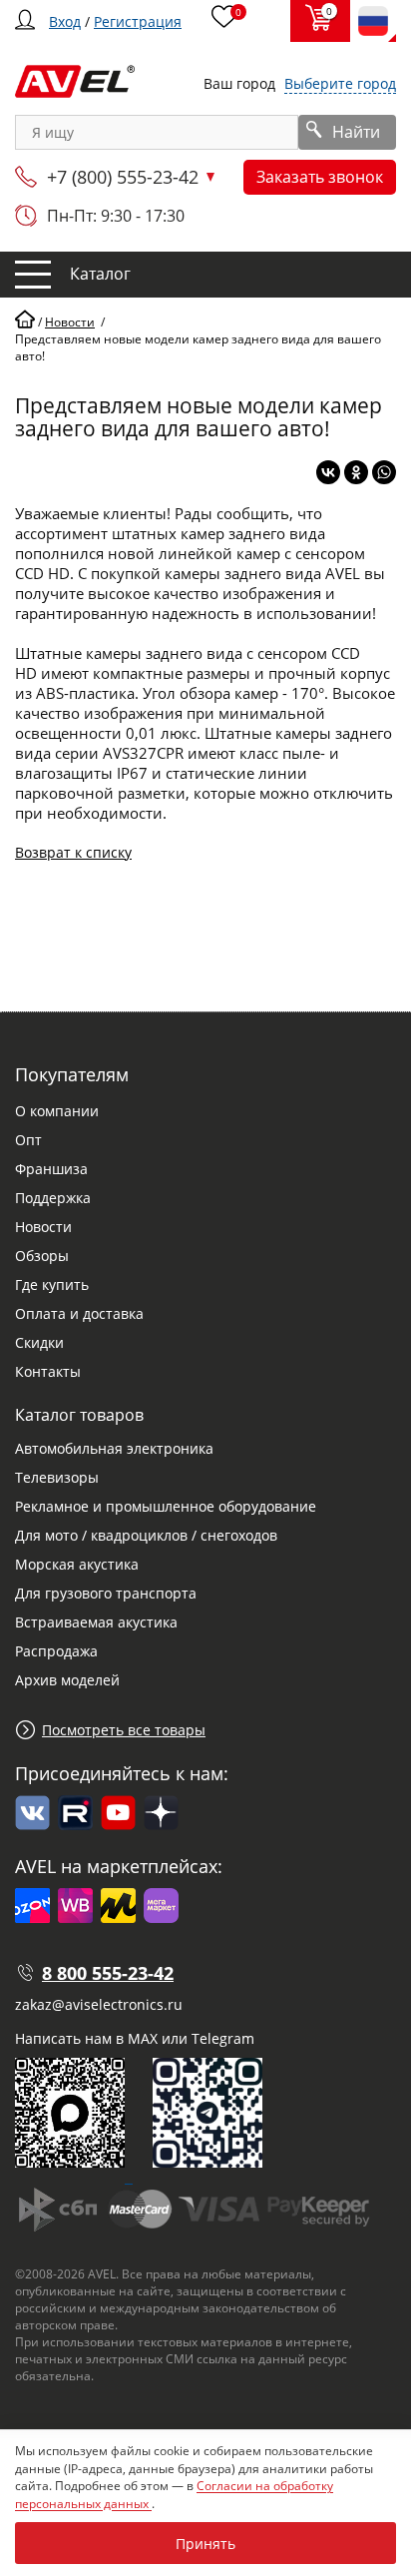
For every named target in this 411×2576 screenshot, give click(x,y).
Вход (65, 21)
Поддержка (53, 1198)
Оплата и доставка (79, 1313)
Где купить (52, 1285)
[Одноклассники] (356, 472)
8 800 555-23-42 (108, 1973)
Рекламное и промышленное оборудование (166, 1506)
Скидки (39, 1342)
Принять (205, 2544)
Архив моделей (67, 1680)
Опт (28, 1140)
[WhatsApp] (384, 472)
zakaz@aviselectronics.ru (99, 2004)
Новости (43, 1227)
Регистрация (138, 21)
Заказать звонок (320, 177)
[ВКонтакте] (328, 472)
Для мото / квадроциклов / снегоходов (146, 1535)
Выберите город (340, 83)
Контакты (48, 1371)
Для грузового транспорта (106, 1593)
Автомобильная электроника (114, 1448)
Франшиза (51, 1169)
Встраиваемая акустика (96, 1622)
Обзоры (42, 1256)
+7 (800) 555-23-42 (123, 177)
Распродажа (56, 1651)
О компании (57, 1111)
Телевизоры (57, 1477)
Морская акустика (77, 1564)
